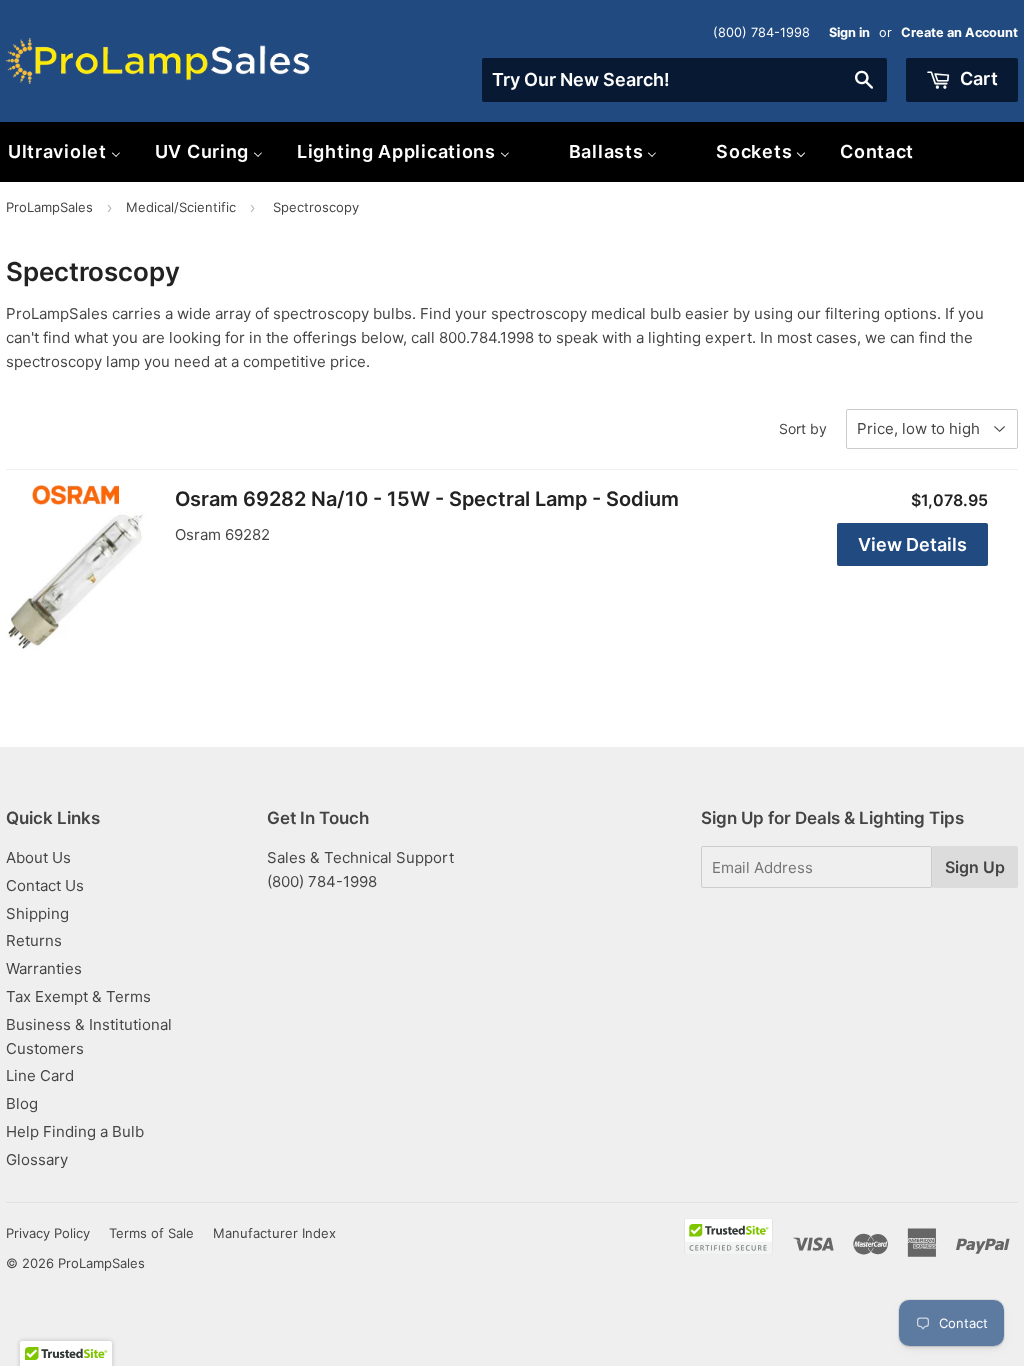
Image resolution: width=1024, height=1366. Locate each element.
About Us (38, 857)
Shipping (37, 913)
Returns (34, 940)
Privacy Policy (48, 1233)
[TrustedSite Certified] (728, 1236)
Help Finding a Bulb (75, 1131)
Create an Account (959, 32)
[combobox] (684, 80)
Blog (22, 1103)
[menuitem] (209, 151)
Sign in (849, 32)
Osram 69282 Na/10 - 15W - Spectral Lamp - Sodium (427, 499)
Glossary (37, 1159)
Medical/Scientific (181, 207)
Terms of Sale (151, 1233)
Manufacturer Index (274, 1233)
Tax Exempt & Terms (78, 996)
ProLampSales (49, 207)
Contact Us (45, 885)
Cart (977, 78)
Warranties (44, 968)
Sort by (803, 428)
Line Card (40, 1075)
